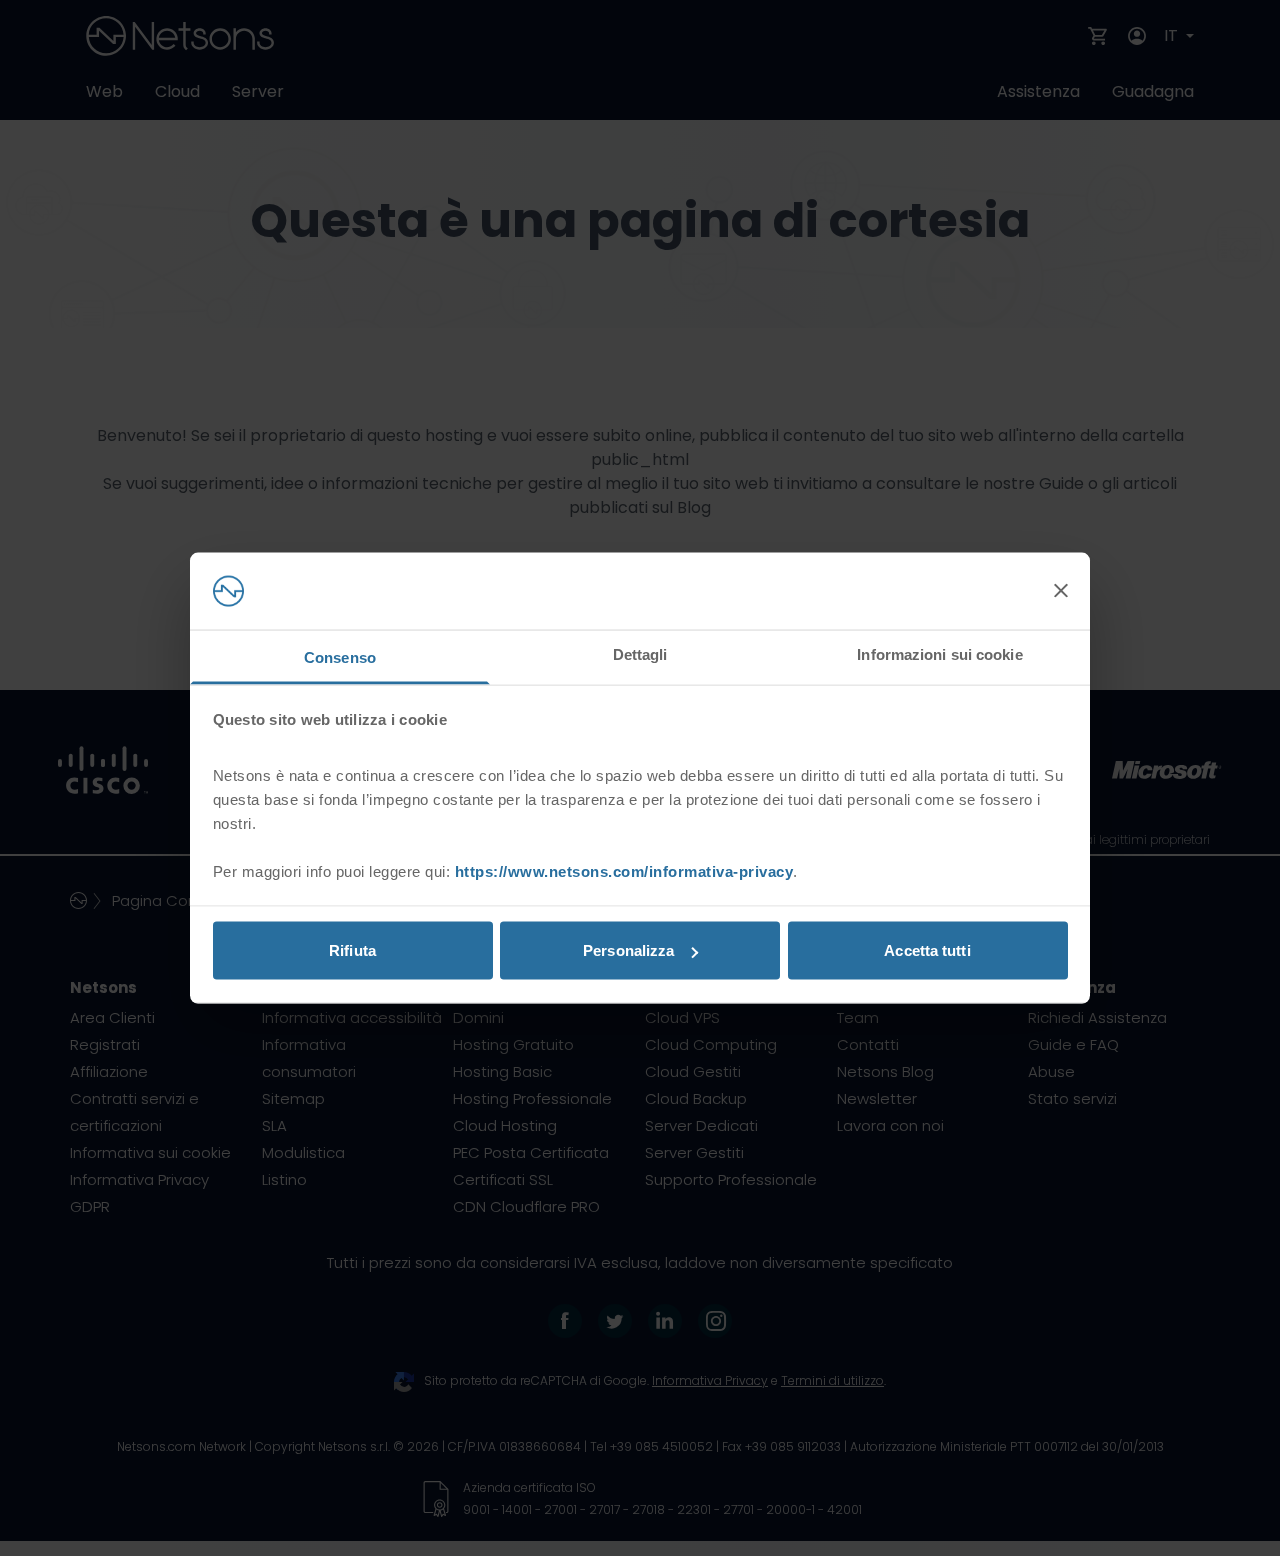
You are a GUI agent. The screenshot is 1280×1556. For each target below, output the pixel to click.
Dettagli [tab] (640, 653)
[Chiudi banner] (1061, 591)
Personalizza (628, 950)
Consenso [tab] (340, 656)
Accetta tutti (927, 950)
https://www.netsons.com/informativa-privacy (624, 870)
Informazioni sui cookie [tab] (939, 653)
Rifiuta (352, 950)
